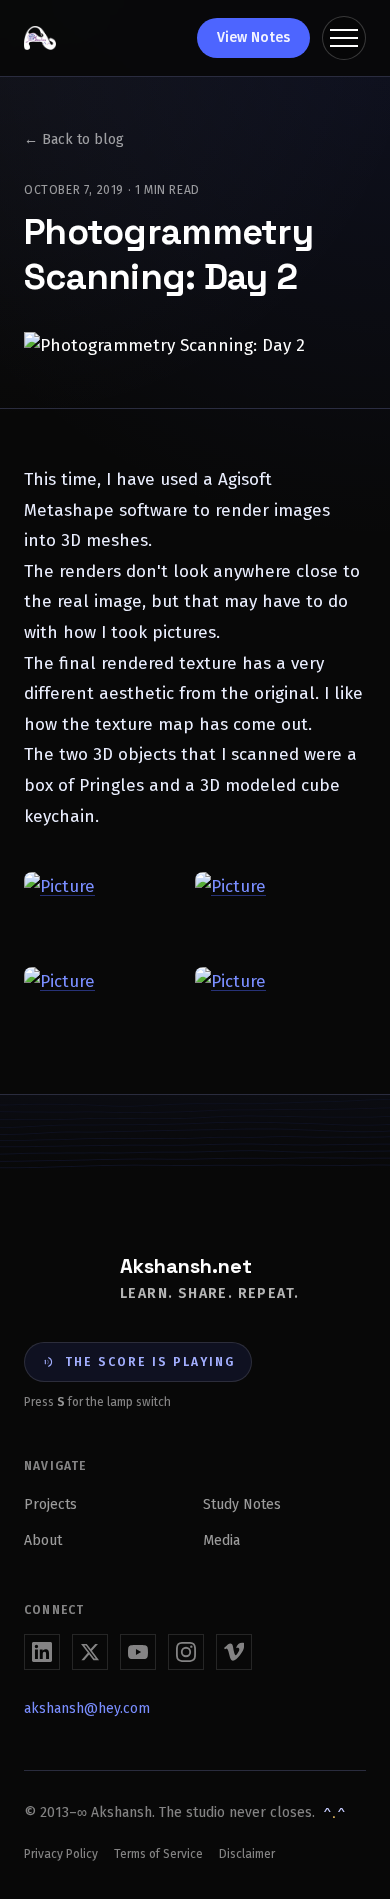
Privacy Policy (61, 1854)
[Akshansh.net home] (40, 38)
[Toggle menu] (344, 38)
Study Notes (242, 1504)
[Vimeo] (234, 1652)
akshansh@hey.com (87, 1708)
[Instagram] (186, 1652)
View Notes (253, 37)
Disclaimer (247, 1854)
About (43, 1540)
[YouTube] (138, 1652)
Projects (50, 1504)
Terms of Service (158, 1854)
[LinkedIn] (42, 1652)
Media (221, 1540)
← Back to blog (74, 139)
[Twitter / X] (90, 1652)
